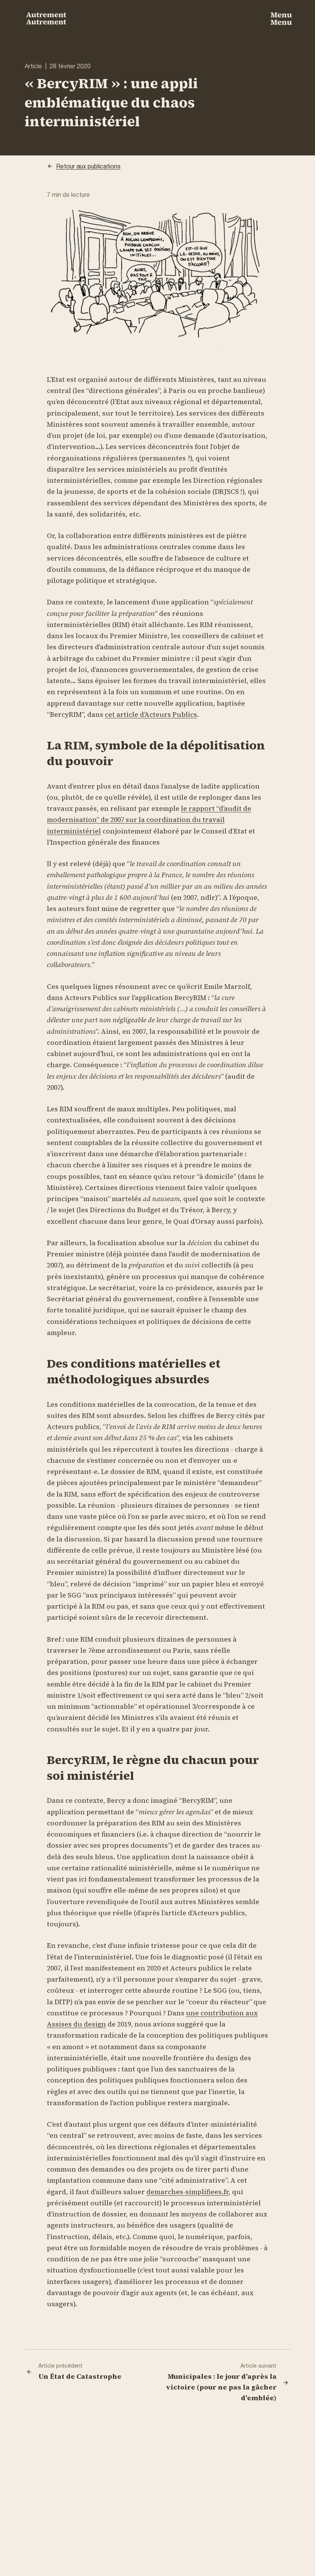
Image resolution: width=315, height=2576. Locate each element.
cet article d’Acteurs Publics (151, 714)
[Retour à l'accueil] (46, 18)
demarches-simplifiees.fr (187, 2192)
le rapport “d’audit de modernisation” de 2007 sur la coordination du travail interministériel (149, 820)
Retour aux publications (88, 166)
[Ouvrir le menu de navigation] (281, 18)
